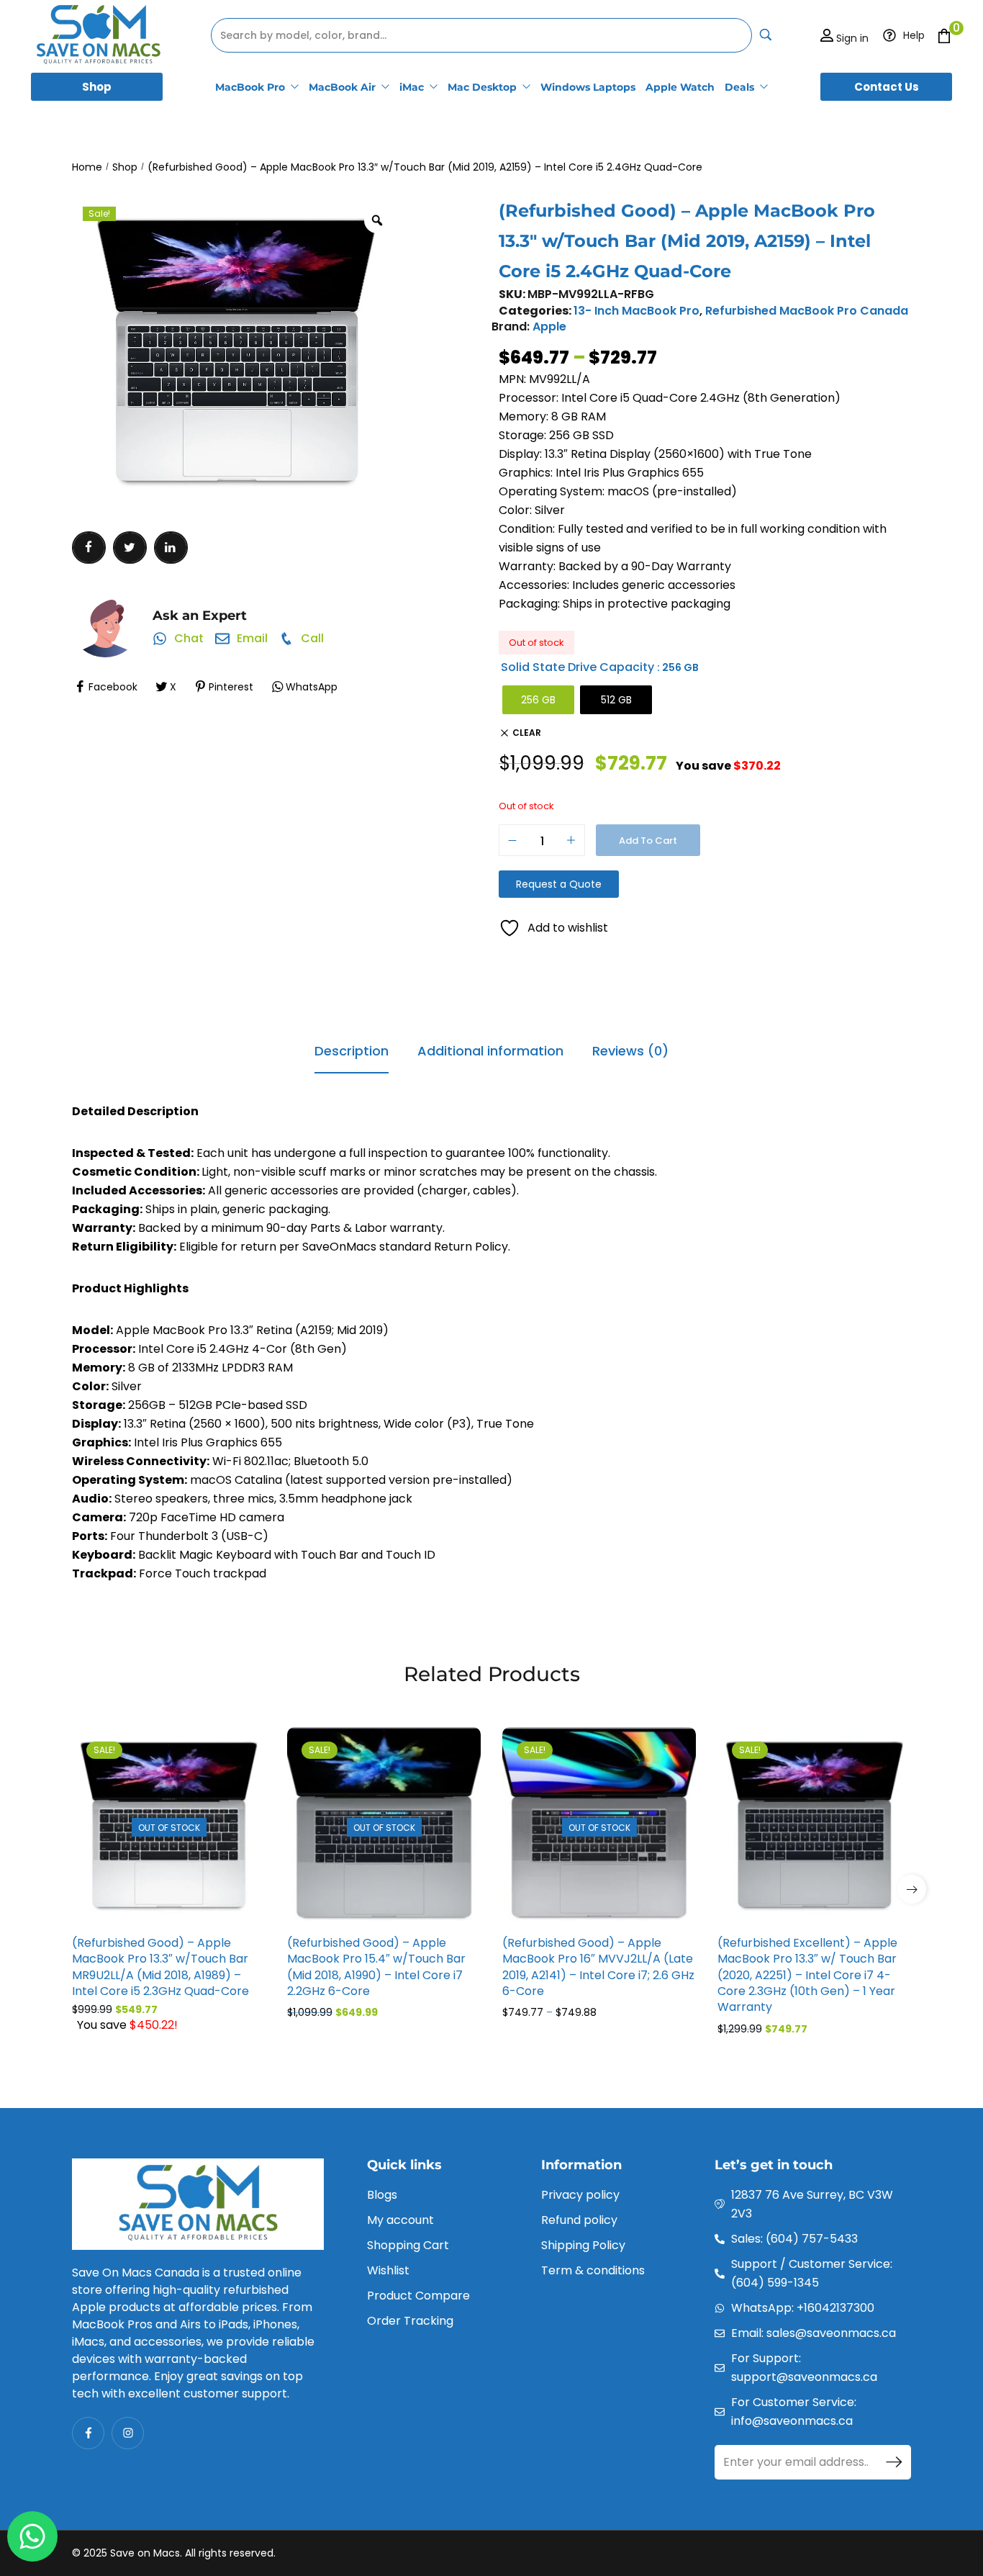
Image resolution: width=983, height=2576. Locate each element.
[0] (944, 36)
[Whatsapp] (32, 2536)
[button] (912, 1889)
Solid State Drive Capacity (577, 667)
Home (87, 167)
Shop (125, 167)
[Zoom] (377, 220)
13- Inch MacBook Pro (637, 311)
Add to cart (648, 841)
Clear (527, 733)
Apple (549, 326)
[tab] (352, 1052)
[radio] (538, 700)
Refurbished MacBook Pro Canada (807, 311)
